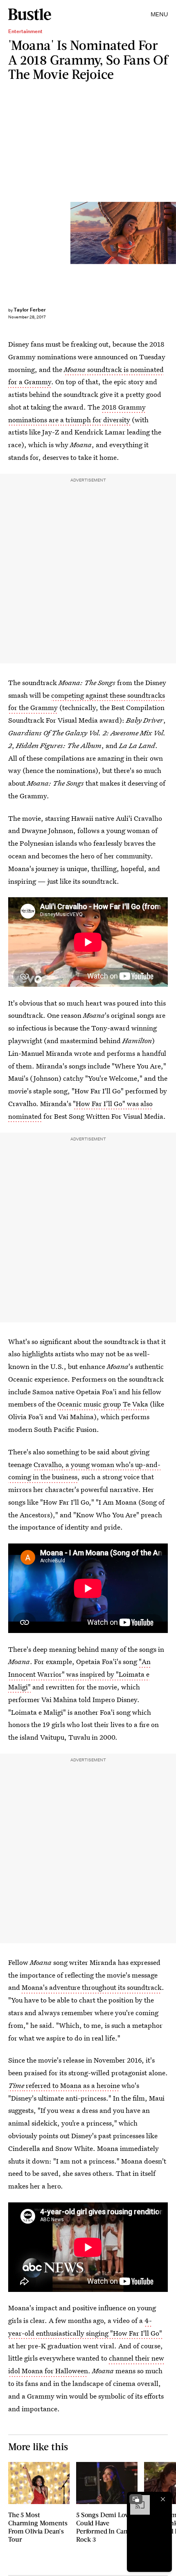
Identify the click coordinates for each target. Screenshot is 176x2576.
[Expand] (136, 2499)
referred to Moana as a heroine (72, 2085)
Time (16, 2085)
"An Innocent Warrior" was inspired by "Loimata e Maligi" (79, 1674)
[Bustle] (30, 14)
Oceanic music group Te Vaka (103, 1404)
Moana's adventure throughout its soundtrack (92, 1987)
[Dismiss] (163, 2499)
